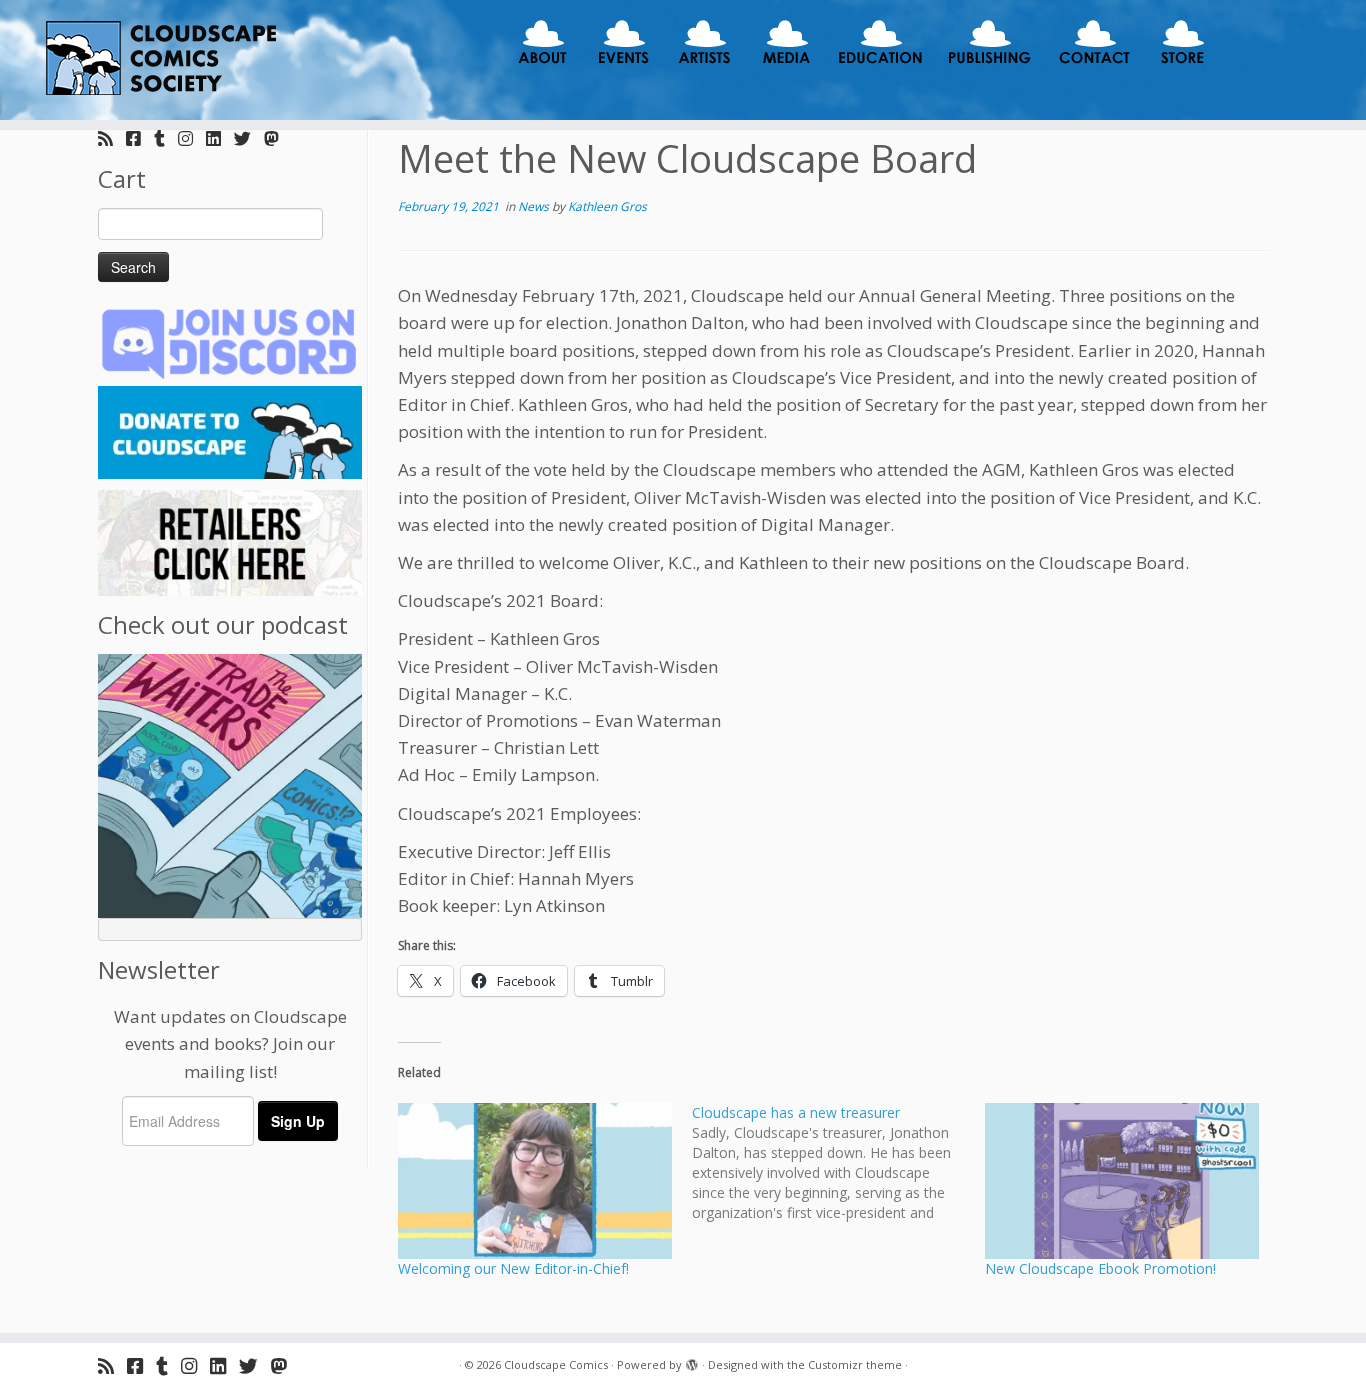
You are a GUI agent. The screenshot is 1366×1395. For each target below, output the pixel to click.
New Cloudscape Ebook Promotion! (1100, 1268)
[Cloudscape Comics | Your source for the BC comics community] (157, 60)
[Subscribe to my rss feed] (112, 138)
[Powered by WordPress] (692, 1361)
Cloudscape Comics (556, 1364)
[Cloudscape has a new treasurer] (839, 1163)
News (535, 206)
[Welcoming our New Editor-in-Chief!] (535, 1181)
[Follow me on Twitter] (249, 138)
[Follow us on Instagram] (192, 138)
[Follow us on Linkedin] (220, 138)
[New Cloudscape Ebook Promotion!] (1122, 1181)
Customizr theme (855, 1364)
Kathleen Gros (607, 206)
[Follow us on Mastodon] (278, 138)
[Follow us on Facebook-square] (140, 138)
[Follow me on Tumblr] (166, 138)
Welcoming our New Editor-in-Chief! (513, 1268)
